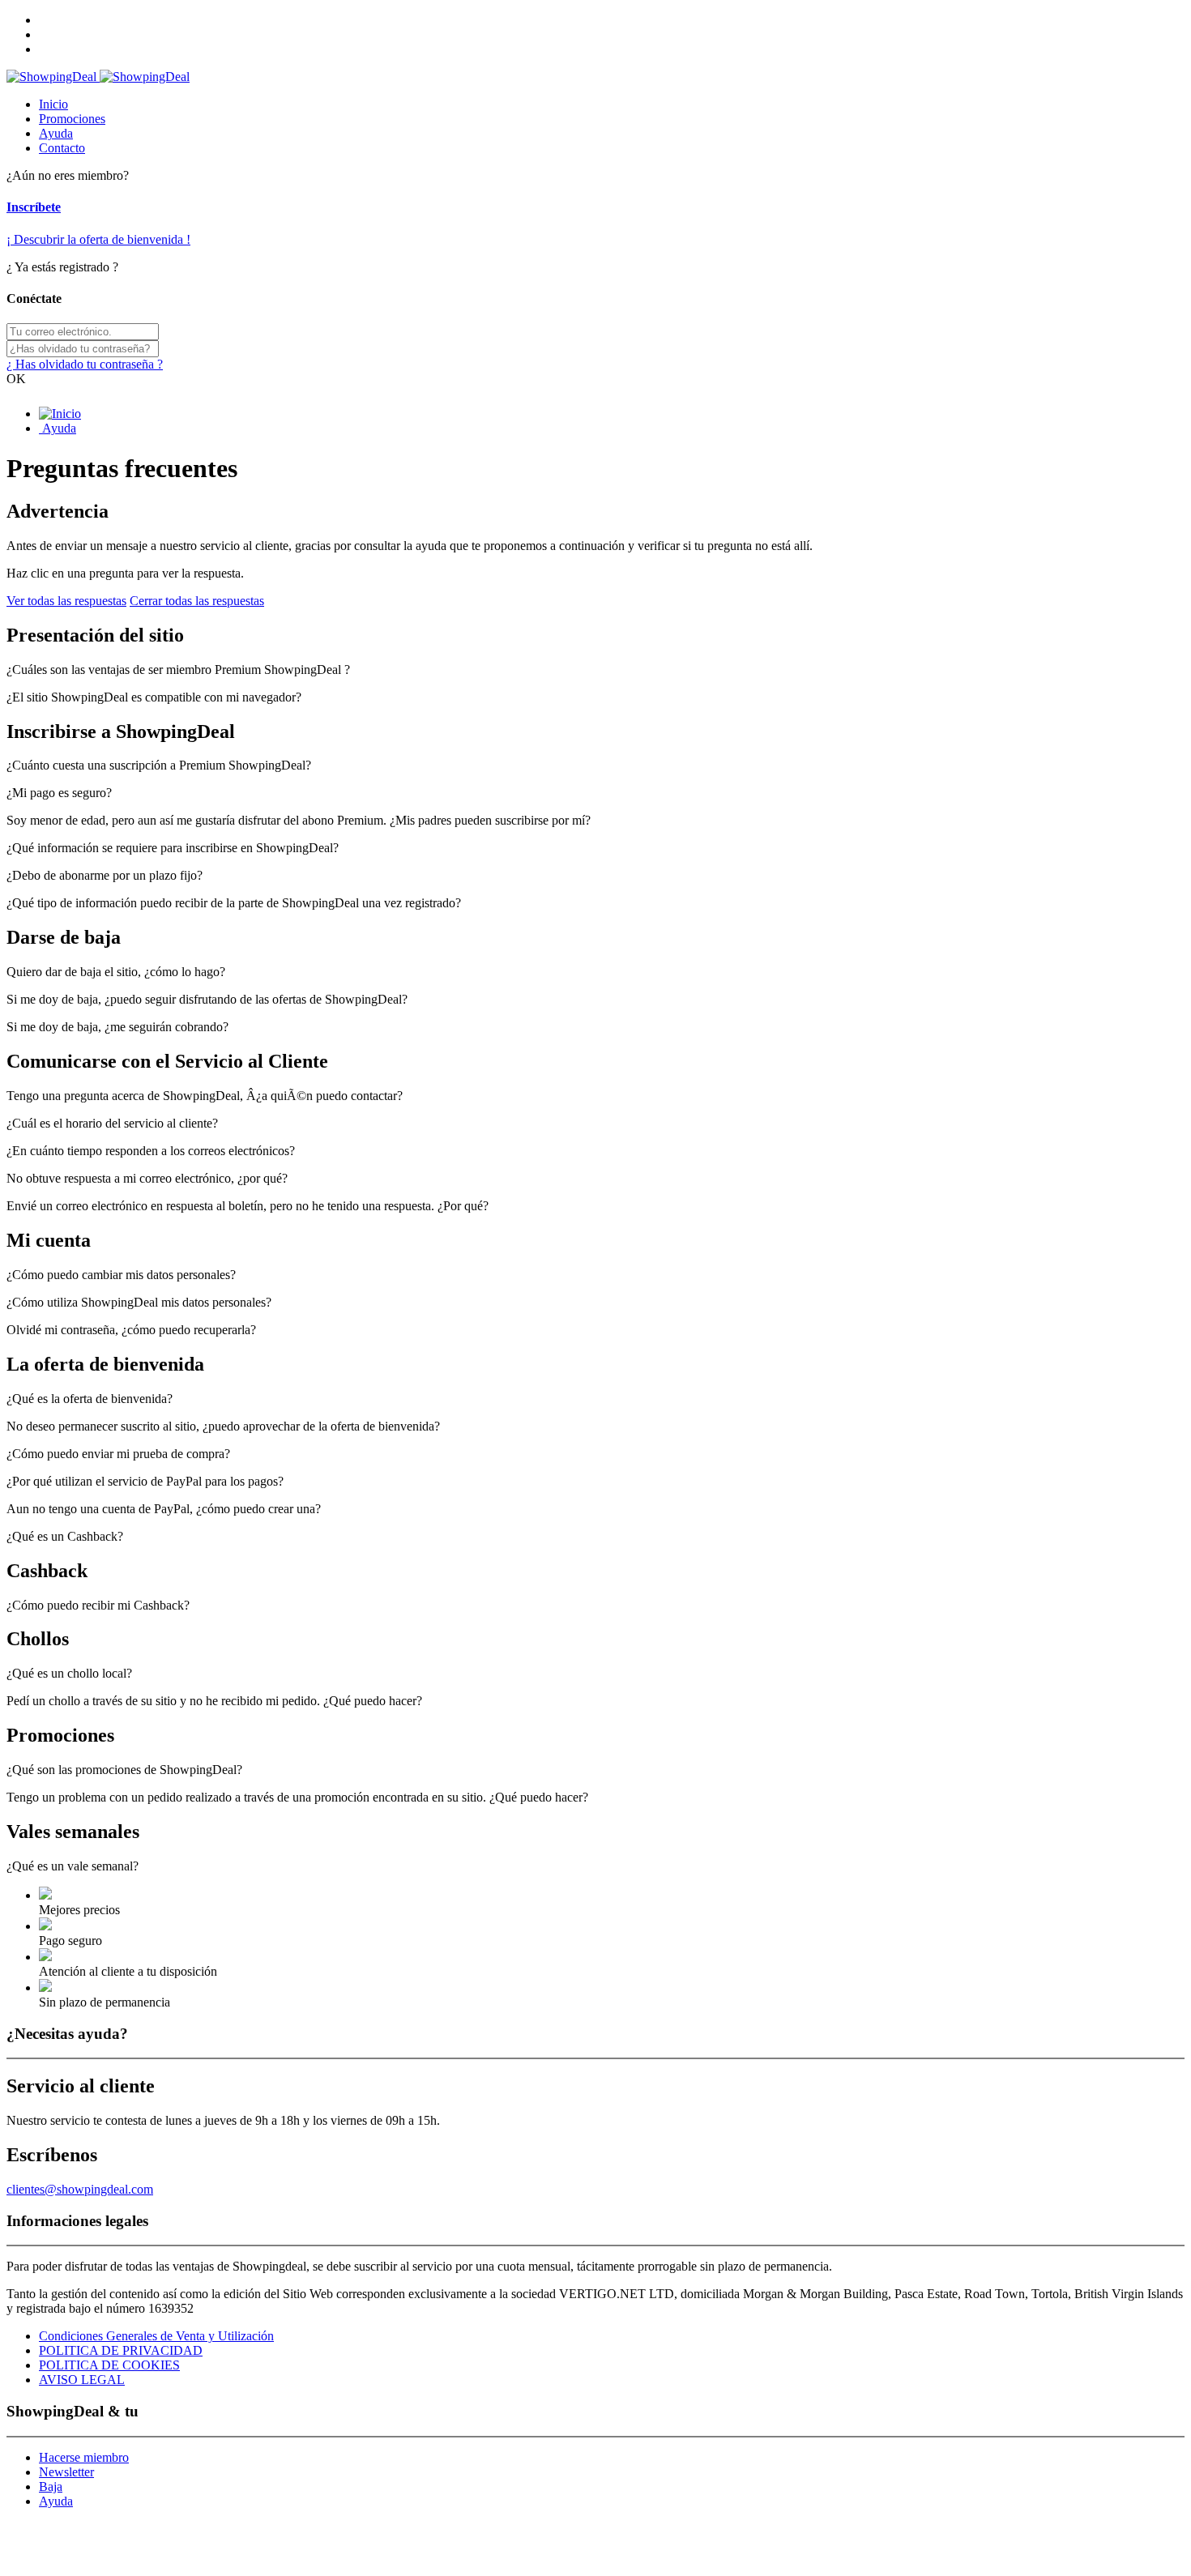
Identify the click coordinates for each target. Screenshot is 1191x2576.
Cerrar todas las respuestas (197, 601)
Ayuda (56, 133)
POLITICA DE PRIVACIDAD (121, 2350)
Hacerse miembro (84, 2457)
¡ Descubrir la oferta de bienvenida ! (98, 239)
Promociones (72, 119)
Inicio (53, 104)
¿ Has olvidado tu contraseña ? (85, 364)
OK (16, 379)
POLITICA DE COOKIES (109, 2365)
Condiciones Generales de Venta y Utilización (156, 2336)
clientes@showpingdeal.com (80, 2189)
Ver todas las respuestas (66, 601)
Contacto (62, 148)
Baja (51, 2486)
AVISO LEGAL (82, 2380)
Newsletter (66, 2472)
